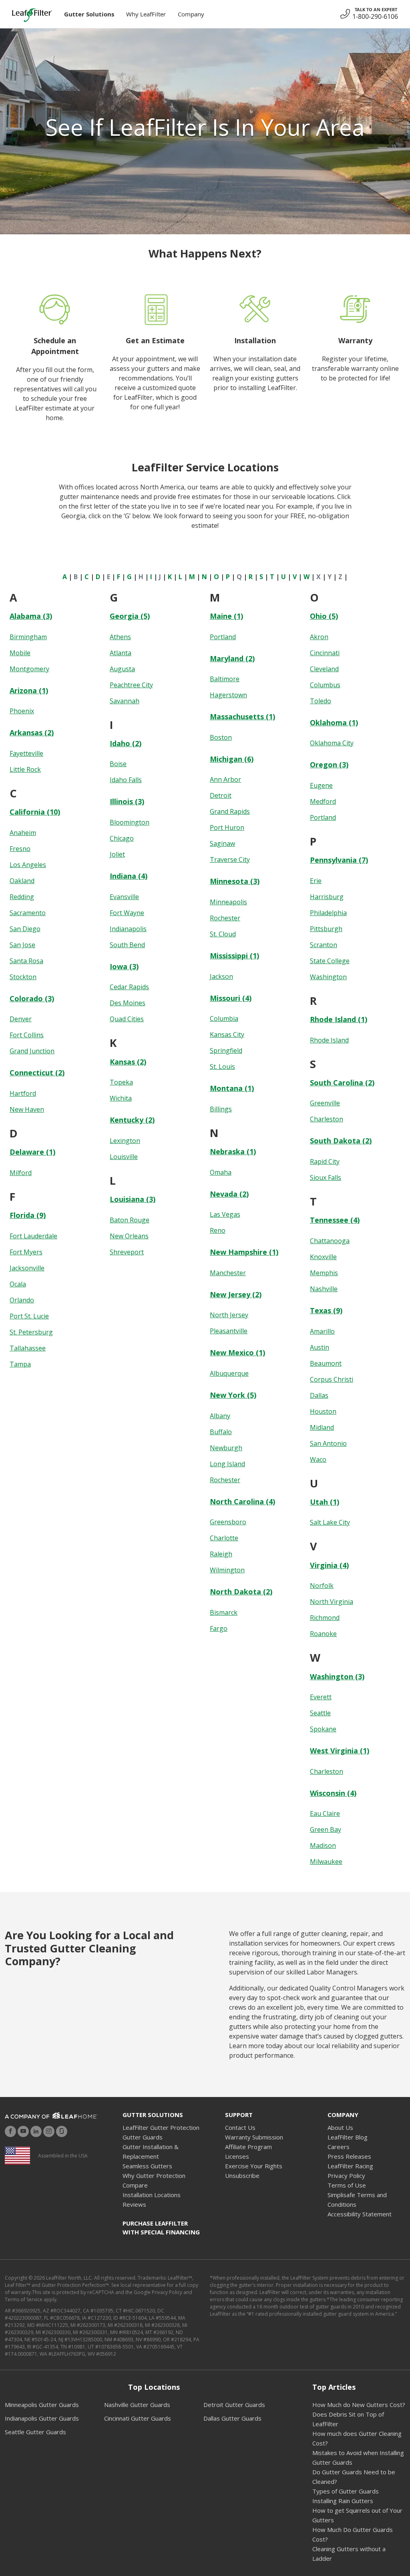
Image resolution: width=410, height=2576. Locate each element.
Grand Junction (32, 1051)
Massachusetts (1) (242, 716)
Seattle (320, 1713)
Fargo (219, 1628)
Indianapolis (128, 929)
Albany (220, 1416)
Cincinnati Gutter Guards (138, 2418)
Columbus (325, 685)
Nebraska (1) (233, 1151)
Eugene (321, 785)
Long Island (227, 1464)
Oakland (22, 881)
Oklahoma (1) (334, 722)
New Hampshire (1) (244, 1252)
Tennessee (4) (335, 1220)
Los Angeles (28, 865)
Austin (320, 1347)
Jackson (221, 976)
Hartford (23, 1093)
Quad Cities (127, 1019)
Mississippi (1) (234, 956)
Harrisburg (327, 897)
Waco (318, 1459)
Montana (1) (232, 1088)
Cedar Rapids (129, 987)
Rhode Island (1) (339, 1019)
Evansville (124, 897)
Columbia (224, 1018)
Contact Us (240, 2127)
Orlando (22, 1300)
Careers (339, 2147)
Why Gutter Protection (154, 2176)
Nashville (324, 1289)
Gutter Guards (143, 2137)
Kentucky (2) (132, 1120)
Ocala (18, 1284)
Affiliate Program (248, 2147)
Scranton (324, 945)
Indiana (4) (129, 876)
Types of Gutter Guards (346, 2491)
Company (191, 14)
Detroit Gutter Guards (234, 2405)
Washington (328, 977)
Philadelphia (328, 913)
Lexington (125, 1141)
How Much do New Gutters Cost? (359, 2405)
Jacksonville (27, 1268)
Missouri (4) (231, 998)
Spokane (323, 1729)
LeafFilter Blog (348, 2137)
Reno (218, 1230)
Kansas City (227, 1034)
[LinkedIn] (36, 2131)
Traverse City (230, 859)
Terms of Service (24, 2299)
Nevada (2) (229, 1194)
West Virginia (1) (340, 1751)
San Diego (25, 929)
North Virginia (332, 1602)
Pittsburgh (326, 929)
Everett (321, 1697)
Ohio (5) (324, 616)
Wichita (121, 1098)
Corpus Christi (332, 1379)
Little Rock (25, 769)
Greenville (325, 1103)
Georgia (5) (130, 616)
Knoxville (323, 1257)
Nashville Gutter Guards (137, 2405)
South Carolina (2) (342, 1083)
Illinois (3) (127, 801)
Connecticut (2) (37, 1073)
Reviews (134, 2204)
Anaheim (23, 833)
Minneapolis (228, 902)
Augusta (122, 669)
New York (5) (233, 1395)
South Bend (127, 945)
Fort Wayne (127, 913)
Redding (22, 897)
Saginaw (222, 843)
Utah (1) (325, 1502)
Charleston (327, 1119)
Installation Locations (152, 2195)
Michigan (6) (232, 759)
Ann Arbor (225, 779)
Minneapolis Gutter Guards (42, 2405)
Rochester (225, 918)
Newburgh (226, 1448)
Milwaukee (326, 1862)
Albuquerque (229, 1373)
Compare (135, 2185)
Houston (323, 1411)
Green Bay (326, 1829)
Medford (323, 801)
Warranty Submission (254, 2137)
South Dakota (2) (341, 1141)
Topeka (121, 1082)
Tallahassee (28, 1348)
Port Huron (227, 827)
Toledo (321, 701)
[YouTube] (23, 2131)
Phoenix (22, 711)
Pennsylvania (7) (339, 860)
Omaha (221, 1172)
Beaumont (326, 1363)
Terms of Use (347, 2185)
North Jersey (229, 1315)
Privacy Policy (346, 2176)
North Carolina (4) (242, 1501)
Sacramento (28, 913)
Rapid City (325, 1161)
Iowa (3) (124, 966)
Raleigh (221, 1554)
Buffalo (221, 1432)
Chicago (122, 838)
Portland (223, 637)
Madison (323, 1845)
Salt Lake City (330, 1522)
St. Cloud (223, 934)
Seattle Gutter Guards (35, 2432)
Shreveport (127, 1252)
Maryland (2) (232, 658)
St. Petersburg (31, 1332)
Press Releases (349, 2156)
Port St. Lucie (29, 1316)
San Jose (22, 945)
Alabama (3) (31, 616)
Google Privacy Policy (158, 2292)
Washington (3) (337, 1676)
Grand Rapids (230, 811)
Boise (118, 764)
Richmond (325, 1618)
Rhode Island (329, 1040)
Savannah (125, 701)
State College (330, 961)
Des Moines (128, 1003)
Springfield (226, 1051)
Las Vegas (225, 1214)
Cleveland (324, 669)
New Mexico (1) (237, 1352)
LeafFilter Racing (350, 2166)
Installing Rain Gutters (343, 2501)
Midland (322, 1427)
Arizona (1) (29, 690)
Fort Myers (26, 1252)
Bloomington (130, 822)
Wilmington (227, 1570)
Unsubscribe (242, 2176)
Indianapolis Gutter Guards (42, 2418)
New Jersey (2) (236, 1294)
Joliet (117, 854)
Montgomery (29, 669)
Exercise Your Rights (254, 2166)
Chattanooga (330, 1241)
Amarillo (322, 1331)
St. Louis (222, 1067)
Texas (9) (326, 1310)
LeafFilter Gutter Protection (161, 2127)
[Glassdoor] (62, 2131)
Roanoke (323, 1634)
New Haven (27, 1109)
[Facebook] (10, 2131)
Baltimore (225, 679)
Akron (319, 637)
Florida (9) (28, 1215)
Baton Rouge (130, 1220)
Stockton (23, 977)
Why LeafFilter (146, 14)
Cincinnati (325, 653)
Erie (316, 881)
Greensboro (228, 1522)
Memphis (324, 1273)
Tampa (20, 1364)
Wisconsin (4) (333, 1793)
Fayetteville (26, 753)
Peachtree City (131, 685)
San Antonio (328, 1443)
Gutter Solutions (89, 14)
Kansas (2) (128, 1062)
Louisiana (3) (133, 1199)
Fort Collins (27, 1035)
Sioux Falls (326, 1177)
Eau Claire (325, 1813)
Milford (21, 1173)
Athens (120, 637)
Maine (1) (226, 616)
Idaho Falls (126, 780)
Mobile (20, 653)
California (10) (35, 812)
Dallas (319, 1395)
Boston (221, 737)
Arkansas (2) (32, 733)
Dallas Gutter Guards (232, 2418)
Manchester (228, 1273)
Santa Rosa (26, 961)
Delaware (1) (32, 1152)
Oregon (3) (329, 765)
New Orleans (129, 1236)
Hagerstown (228, 695)
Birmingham (28, 637)
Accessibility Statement (360, 2214)
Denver (21, 1019)
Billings (221, 1109)
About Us (340, 2127)
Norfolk (322, 1586)
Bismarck (224, 1612)
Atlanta (121, 653)
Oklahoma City (332, 743)
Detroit (221, 795)
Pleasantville (229, 1331)
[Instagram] (49, 2131)
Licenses (237, 2156)
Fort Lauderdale (33, 1236)
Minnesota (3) (235, 881)
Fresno (20, 849)
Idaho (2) (126, 743)
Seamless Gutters (147, 2166)
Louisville (124, 1157)
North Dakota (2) (241, 1592)
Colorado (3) (32, 998)
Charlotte (224, 1538)
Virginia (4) (329, 1565)
